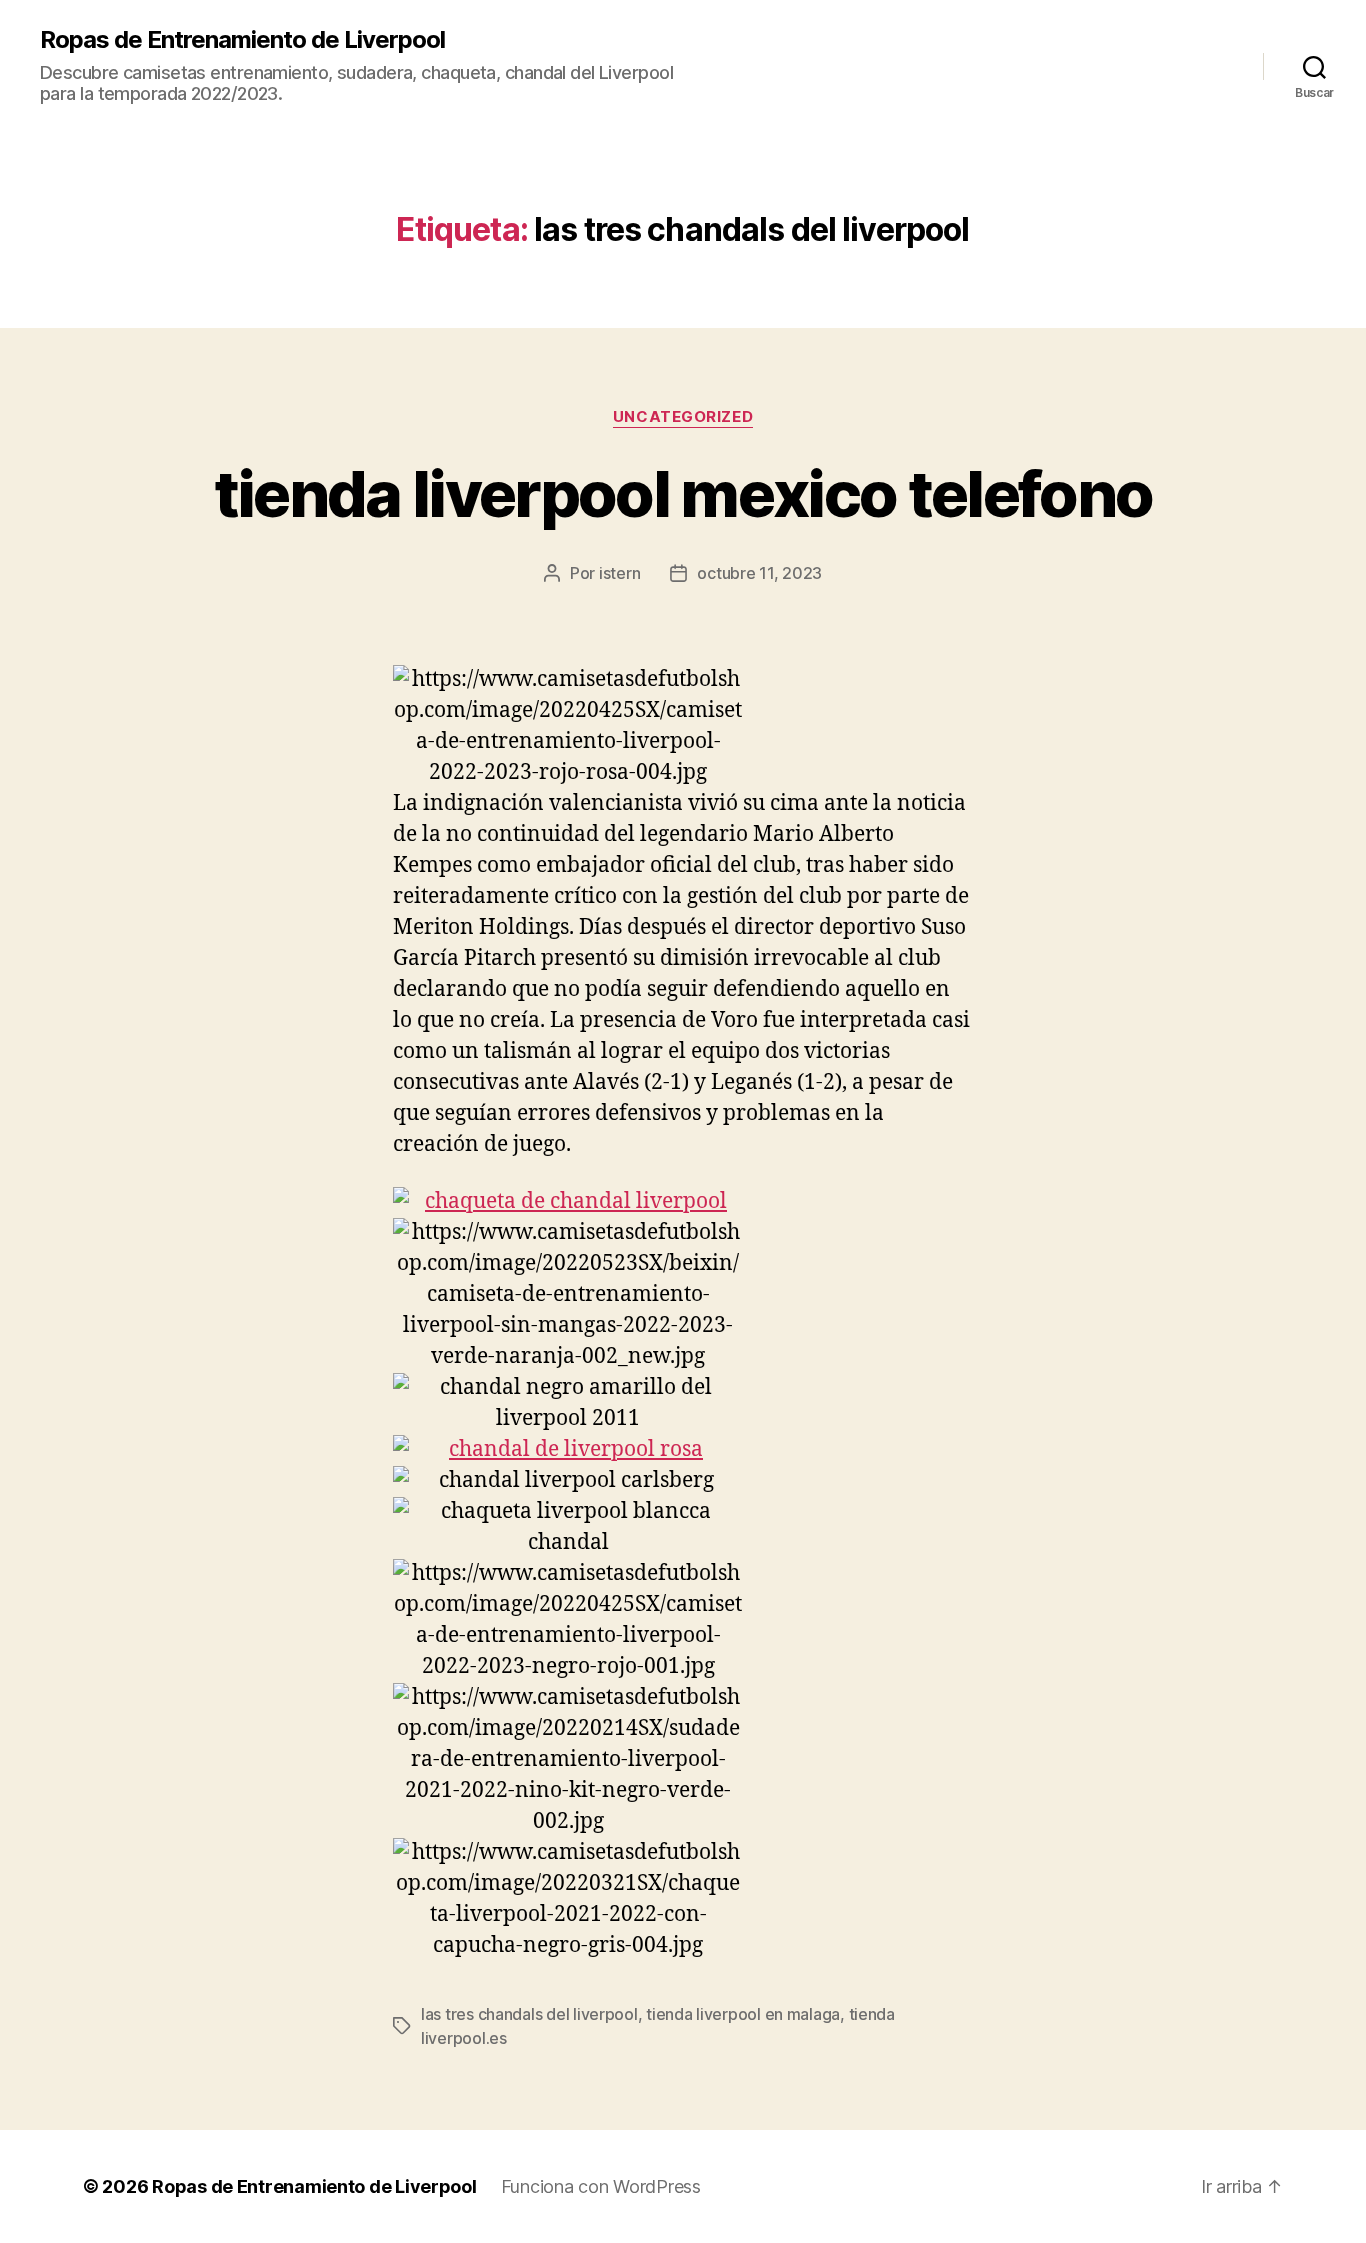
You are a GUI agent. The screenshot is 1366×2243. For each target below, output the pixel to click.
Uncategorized (683, 417)
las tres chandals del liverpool (529, 2014)
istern (619, 573)
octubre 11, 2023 (759, 573)
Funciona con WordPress (601, 2186)
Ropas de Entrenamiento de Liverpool (242, 40)
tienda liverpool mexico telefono (683, 493)
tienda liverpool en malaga (743, 2014)
